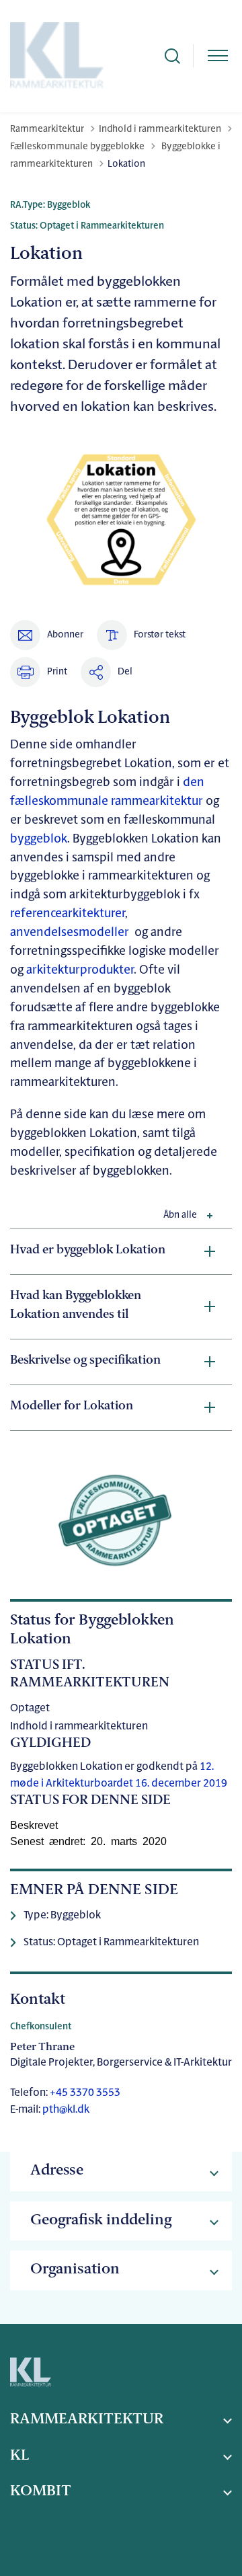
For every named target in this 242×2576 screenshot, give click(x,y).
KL (19, 2456)
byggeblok (39, 840)
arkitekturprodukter (80, 971)
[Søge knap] (172, 56)
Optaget (30, 1709)
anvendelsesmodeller (72, 933)
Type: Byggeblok (62, 1916)
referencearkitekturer (68, 914)
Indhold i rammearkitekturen (79, 1727)
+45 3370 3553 (84, 2093)
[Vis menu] (218, 56)
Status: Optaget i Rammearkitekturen (111, 1943)
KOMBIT (41, 2492)
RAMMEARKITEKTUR (87, 2420)
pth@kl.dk (66, 2110)
